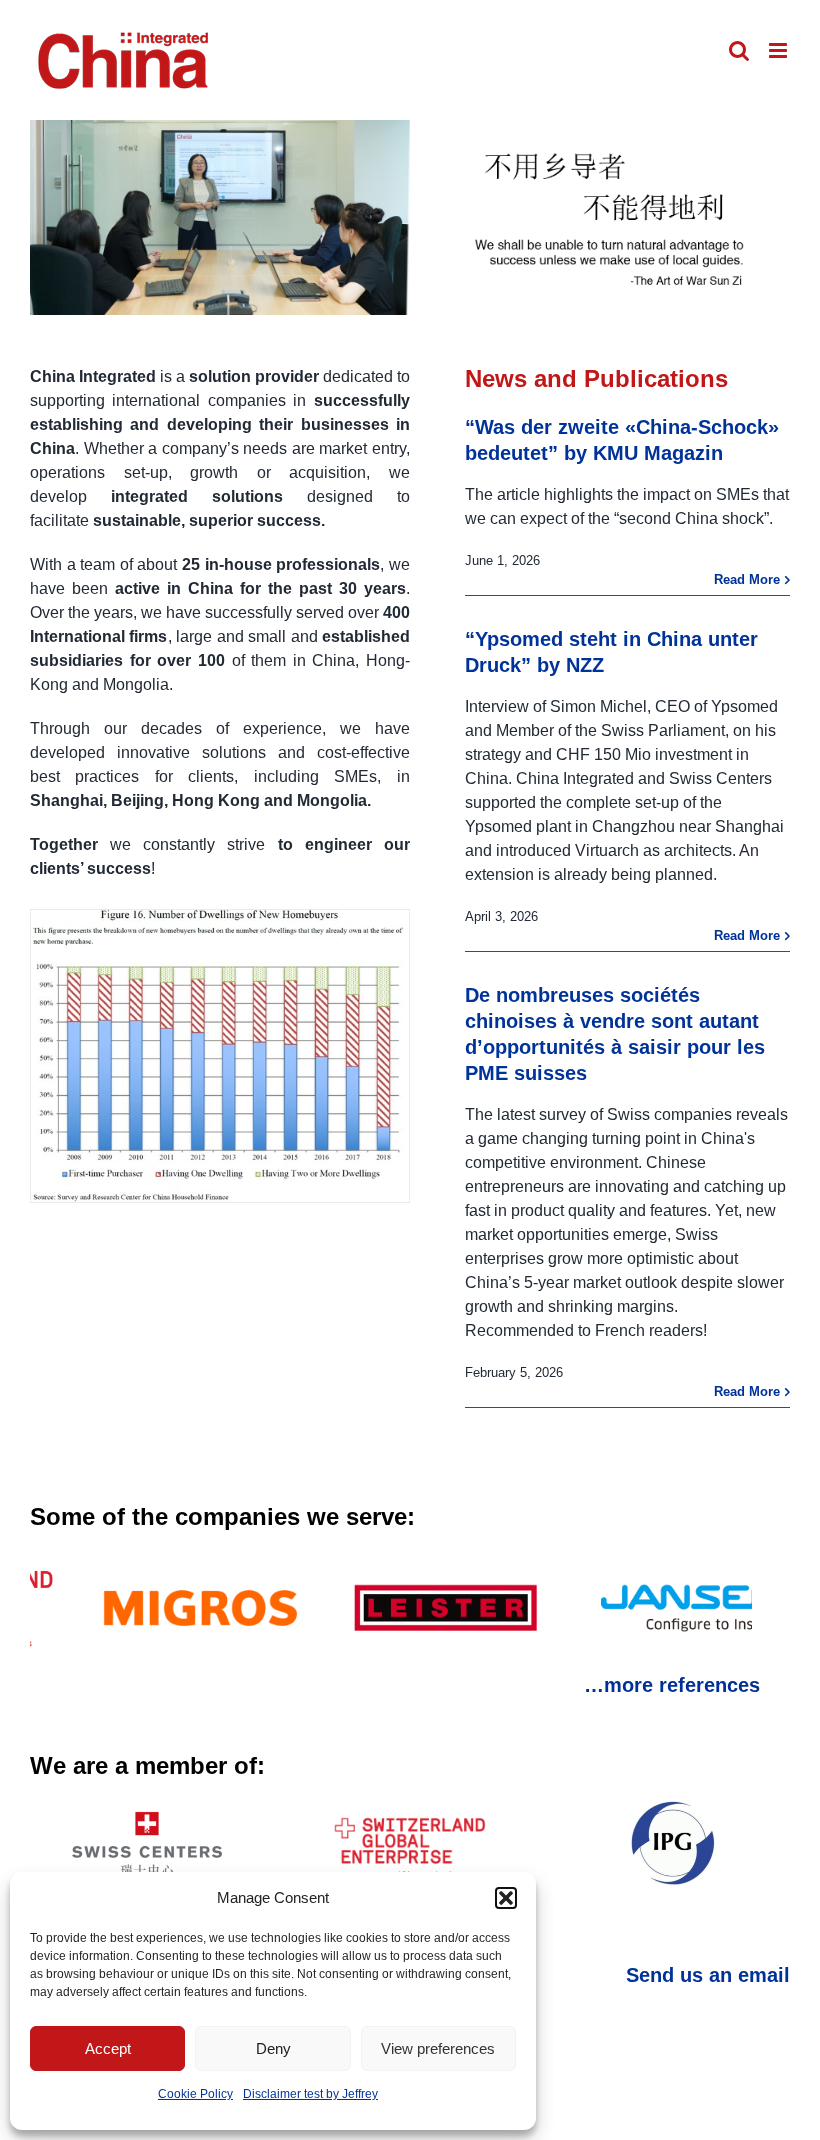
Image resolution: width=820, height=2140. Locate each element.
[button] (506, 1898)
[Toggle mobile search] (739, 50)
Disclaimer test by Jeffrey (310, 2094)
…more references (672, 1685)
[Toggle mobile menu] (779, 50)
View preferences (438, 2048)
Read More (747, 579)
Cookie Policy (195, 2094)
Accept (108, 2048)
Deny (273, 2048)
